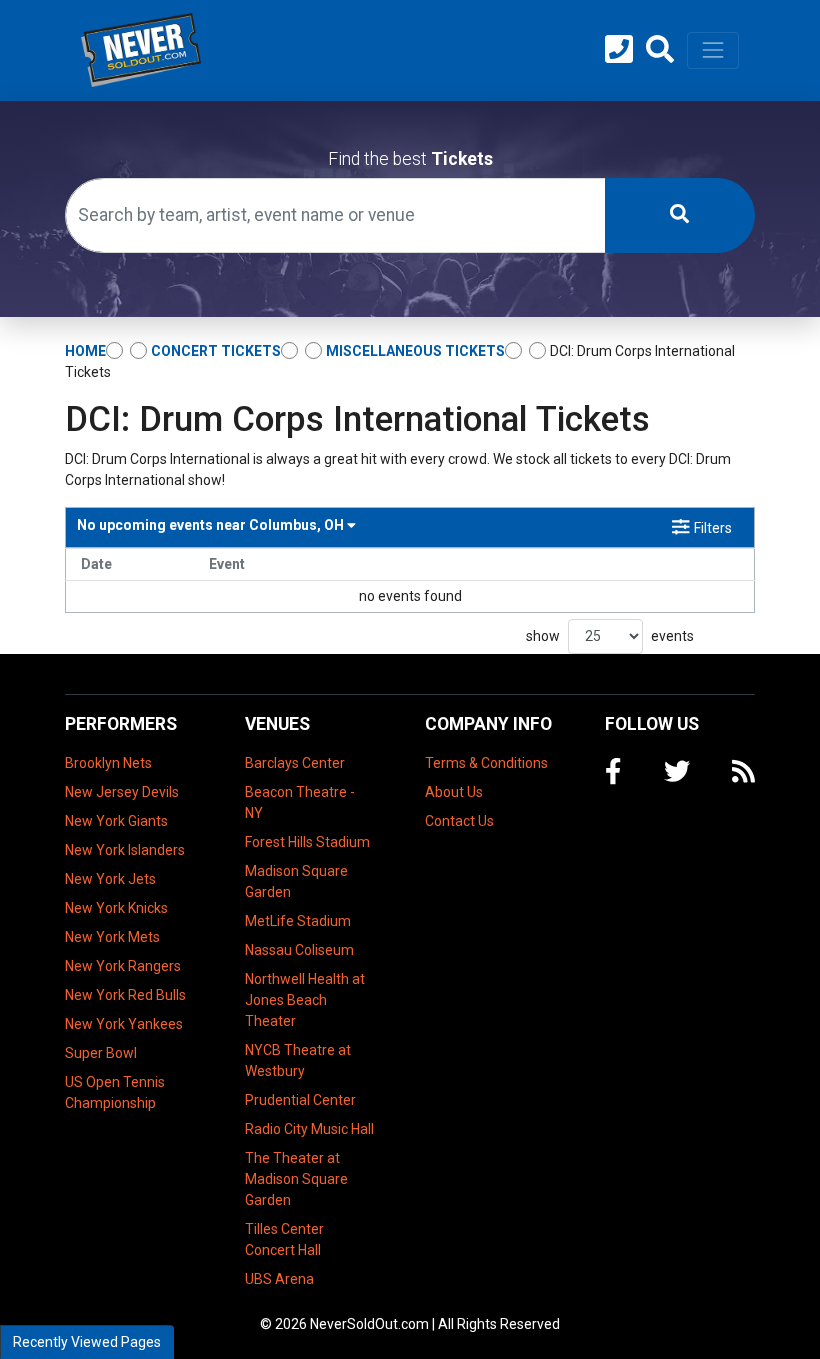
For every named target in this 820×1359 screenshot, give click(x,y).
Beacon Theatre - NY (300, 802)
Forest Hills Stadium (307, 842)
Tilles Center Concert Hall (284, 1239)
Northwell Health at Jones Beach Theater (305, 1000)
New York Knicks (116, 908)
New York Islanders (125, 850)
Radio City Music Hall (309, 1129)
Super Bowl (101, 1053)
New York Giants (116, 821)
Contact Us (459, 821)
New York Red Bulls (125, 995)
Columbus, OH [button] (212, 525)
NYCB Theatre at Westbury (298, 1060)
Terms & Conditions (486, 763)
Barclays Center (295, 763)
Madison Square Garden (296, 881)
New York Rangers (123, 966)
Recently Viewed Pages (87, 1342)
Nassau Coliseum (299, 950)
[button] (660, 50)
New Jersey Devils (122, 792)
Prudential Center (300, 1100)
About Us (454, 792)
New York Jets (110, 879)
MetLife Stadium (298, 921)
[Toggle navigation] (713, 50)
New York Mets (112, 937)
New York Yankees (124, 1024)
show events (610, 636)
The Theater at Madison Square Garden (296, 1179)
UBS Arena (279, 1279)
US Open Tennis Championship (115, 1092)
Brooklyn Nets (108, 763)
